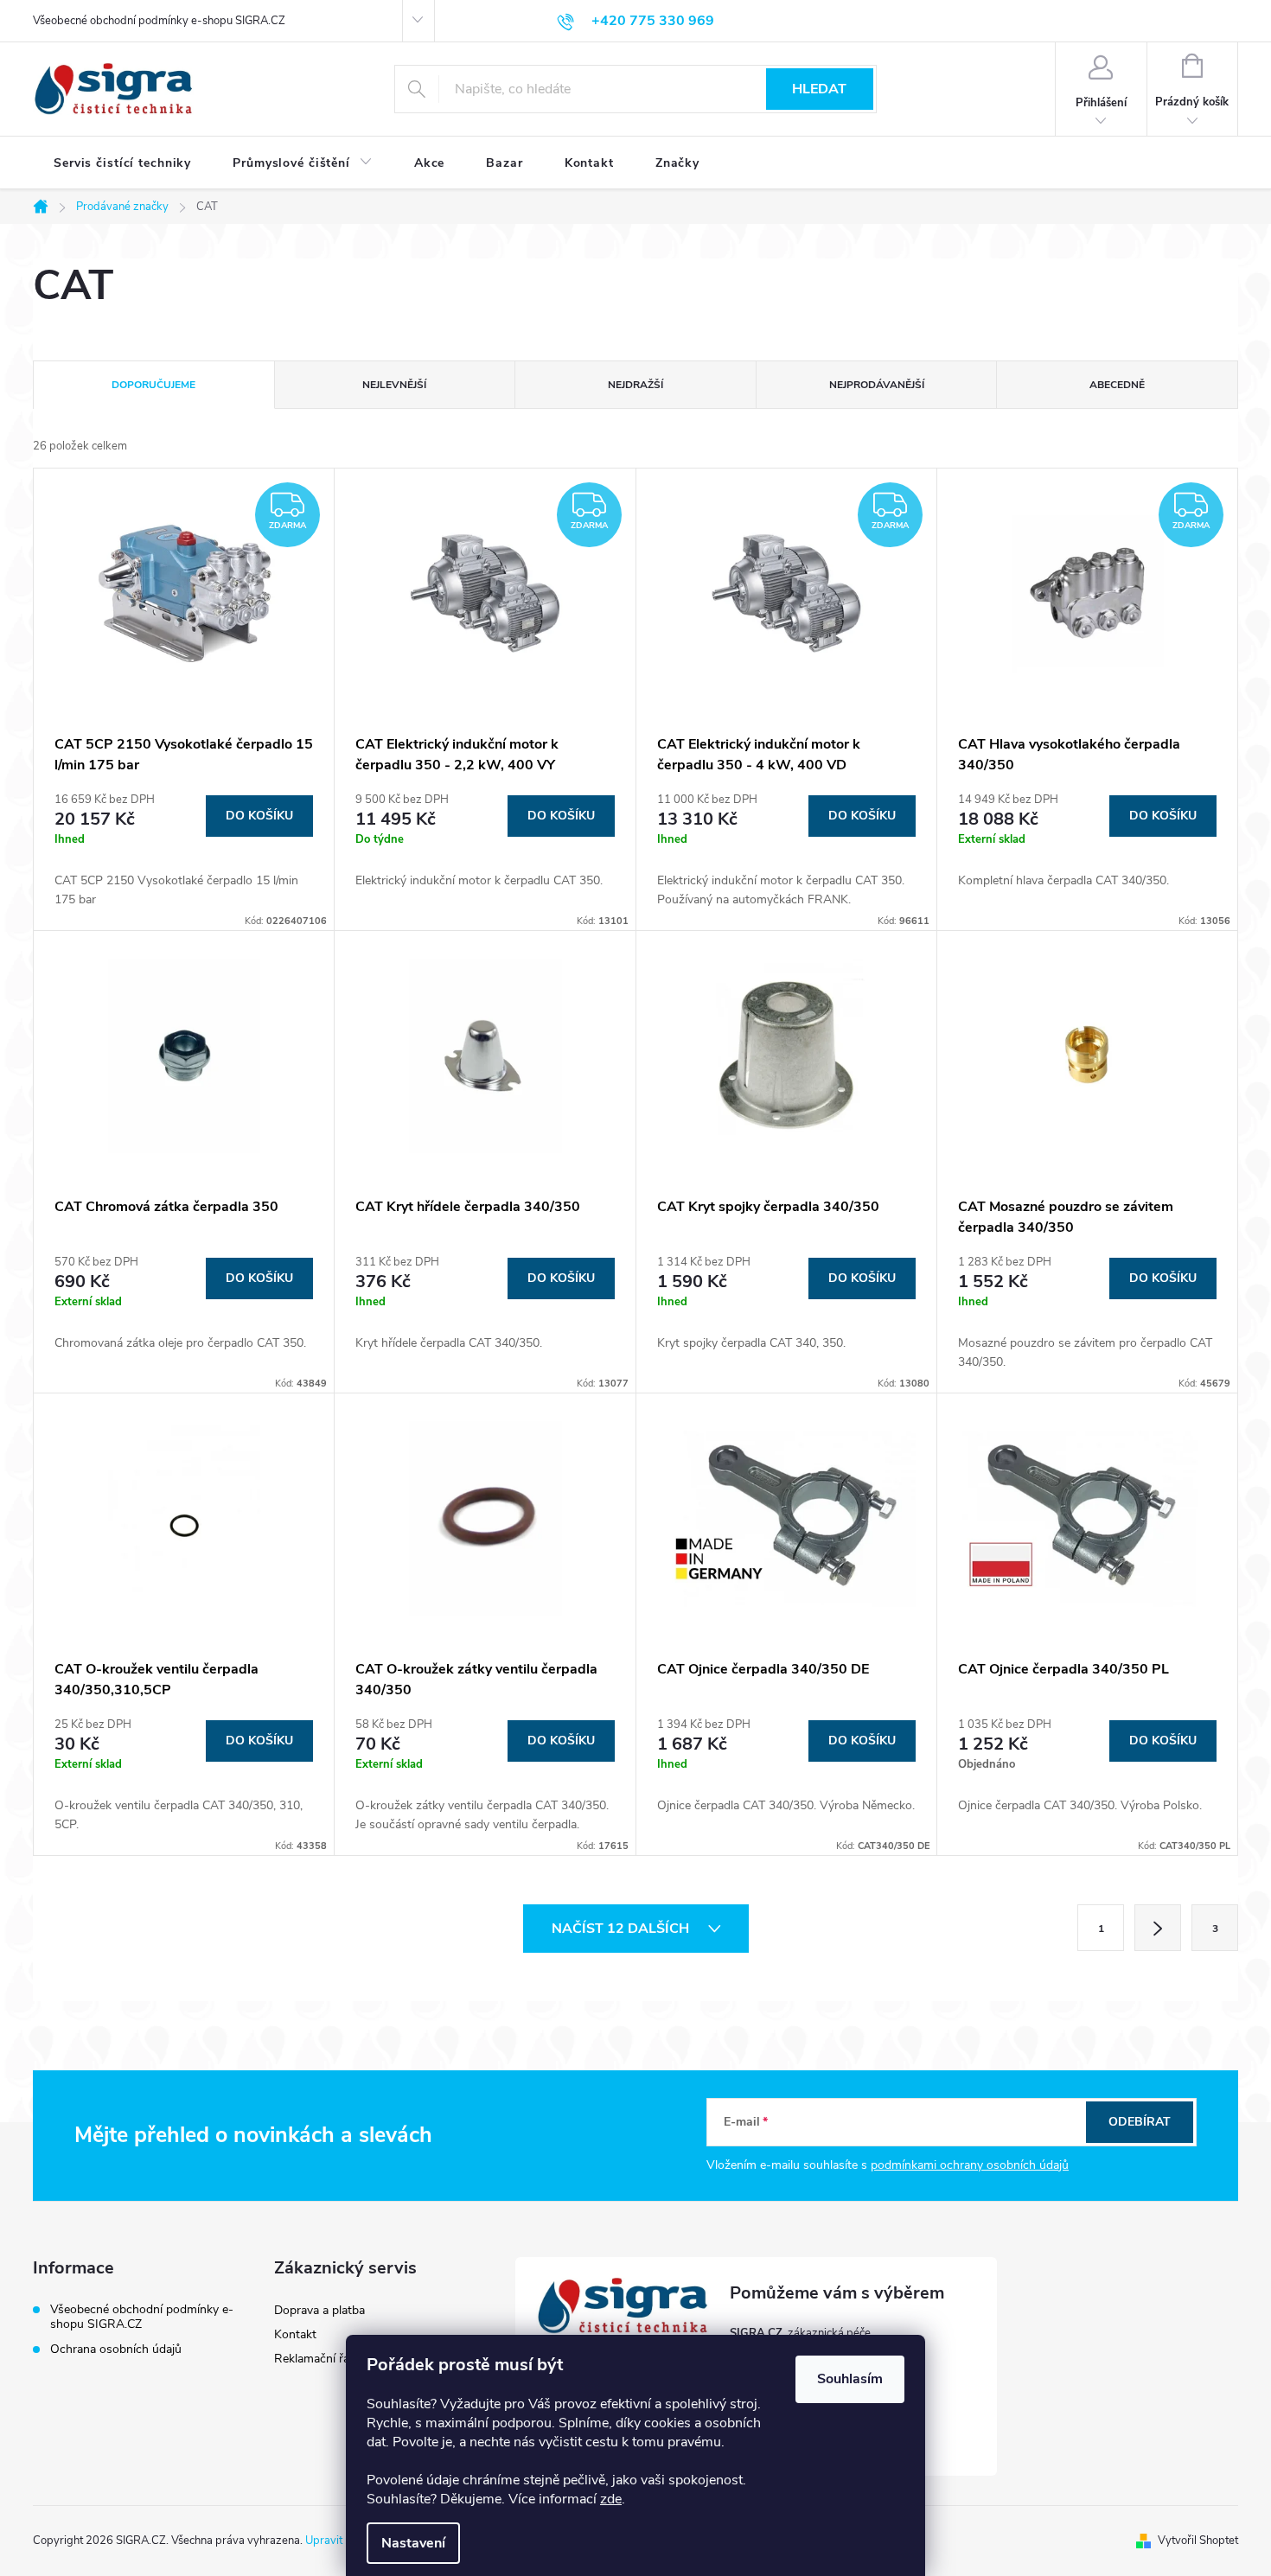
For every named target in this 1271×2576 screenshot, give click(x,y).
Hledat (819, 89)
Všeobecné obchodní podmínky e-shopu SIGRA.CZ (159, 21)
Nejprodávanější (877, 385)
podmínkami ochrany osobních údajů (970, 2165)
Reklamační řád (315, 2359)
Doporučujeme (153, 385)
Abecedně (1117, 385)
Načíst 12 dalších (622, 1929)
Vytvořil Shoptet (1198, 2541)
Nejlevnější (394, 385)
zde (611, 2499)
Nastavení (413, 2543)
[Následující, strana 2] (1158, 1928)
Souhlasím (850, 2379)
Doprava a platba (319, 2310)
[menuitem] (122, 163)
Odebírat (1140, 2122)
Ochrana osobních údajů (116, 2349)
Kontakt (295, 2334)
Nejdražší (635, 385)
